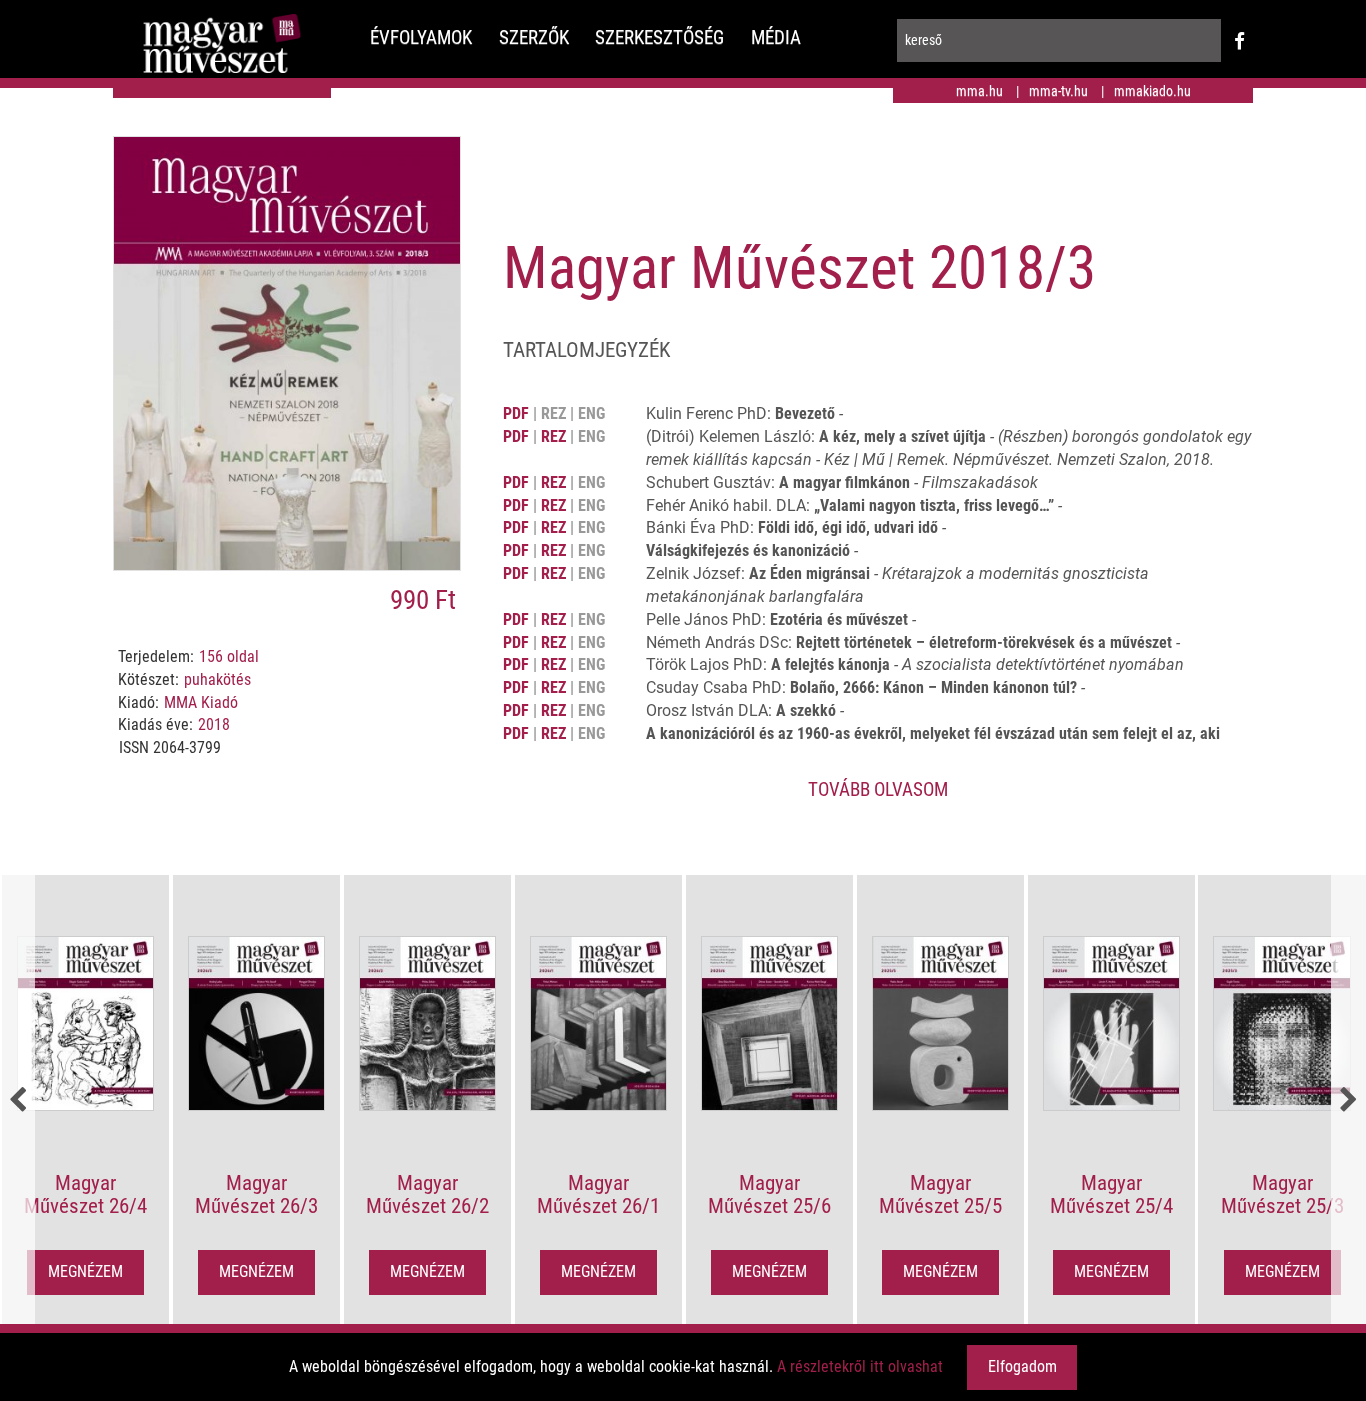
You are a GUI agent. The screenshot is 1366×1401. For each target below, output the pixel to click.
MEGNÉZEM (85, 1271)
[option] (86, 1101)
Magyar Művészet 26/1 (598, 1194)
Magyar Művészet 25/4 (1111, 1194)
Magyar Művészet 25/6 (769, 1194)
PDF (516, 413)
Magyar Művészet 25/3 (1282, 1194)
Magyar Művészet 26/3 (256, 1194)
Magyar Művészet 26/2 (427, 1194)
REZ (553, 436)
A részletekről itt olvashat (860, 1366)
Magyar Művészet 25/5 (940, 1194)
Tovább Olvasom (878, 789)
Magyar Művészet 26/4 (85, 1194)
